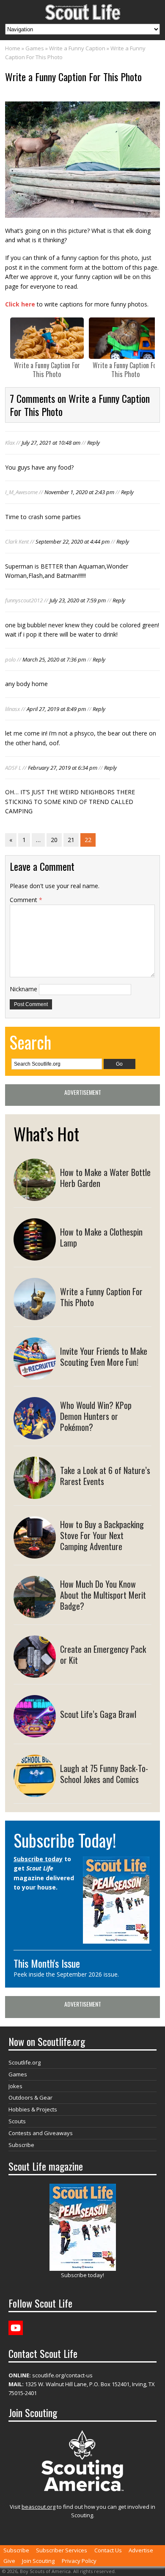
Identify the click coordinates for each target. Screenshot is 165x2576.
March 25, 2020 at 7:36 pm (54, 659)
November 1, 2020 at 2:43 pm (79, 492)
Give (9, 2561)
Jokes (15, 2086)
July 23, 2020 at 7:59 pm (78, 600)
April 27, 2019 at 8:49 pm (56, 709)
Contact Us (108, 2550)
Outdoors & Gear (30, 2097)
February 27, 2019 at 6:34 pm (63, 768)
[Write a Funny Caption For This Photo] (47, 338)
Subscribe (21, 2145)
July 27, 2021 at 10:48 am (51, 443)
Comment (26, 900)
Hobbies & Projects (33, 2109)
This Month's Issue (47, 1963)
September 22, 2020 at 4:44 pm (73, 541)
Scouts (17, 2121)
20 (54, 840)
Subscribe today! (82, 2275)
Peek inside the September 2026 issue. (66, 1974)
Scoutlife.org (25, 2062)
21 (71, 840)
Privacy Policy (79, 2561)
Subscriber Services (62, 2550)
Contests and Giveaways (41, 2133)
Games (35, 48)
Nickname (23, 989)
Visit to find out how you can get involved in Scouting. (82, 2511)
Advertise (141, 2550)
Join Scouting (38, 2561)
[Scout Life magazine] (82, 10)
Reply (93, 443)
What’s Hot (46, 1134)
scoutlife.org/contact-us (51, 2375)
